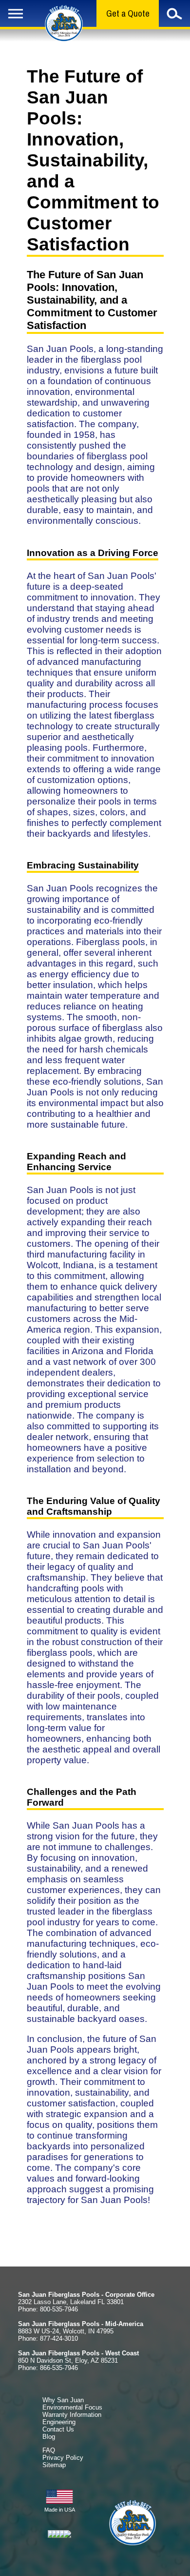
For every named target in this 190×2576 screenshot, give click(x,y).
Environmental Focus (72, 2407)
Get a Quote (128, 13)
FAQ (49, 2450)
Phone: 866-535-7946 (48, 2368)
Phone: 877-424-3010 (48, 2339)
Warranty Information (72, 2415)
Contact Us (58, 2429)
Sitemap (54, 2465)
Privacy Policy (63, 2458)
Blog (49, 2437)
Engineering (59, 2422)
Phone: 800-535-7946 (48, 2309)
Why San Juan (63, 2400)
